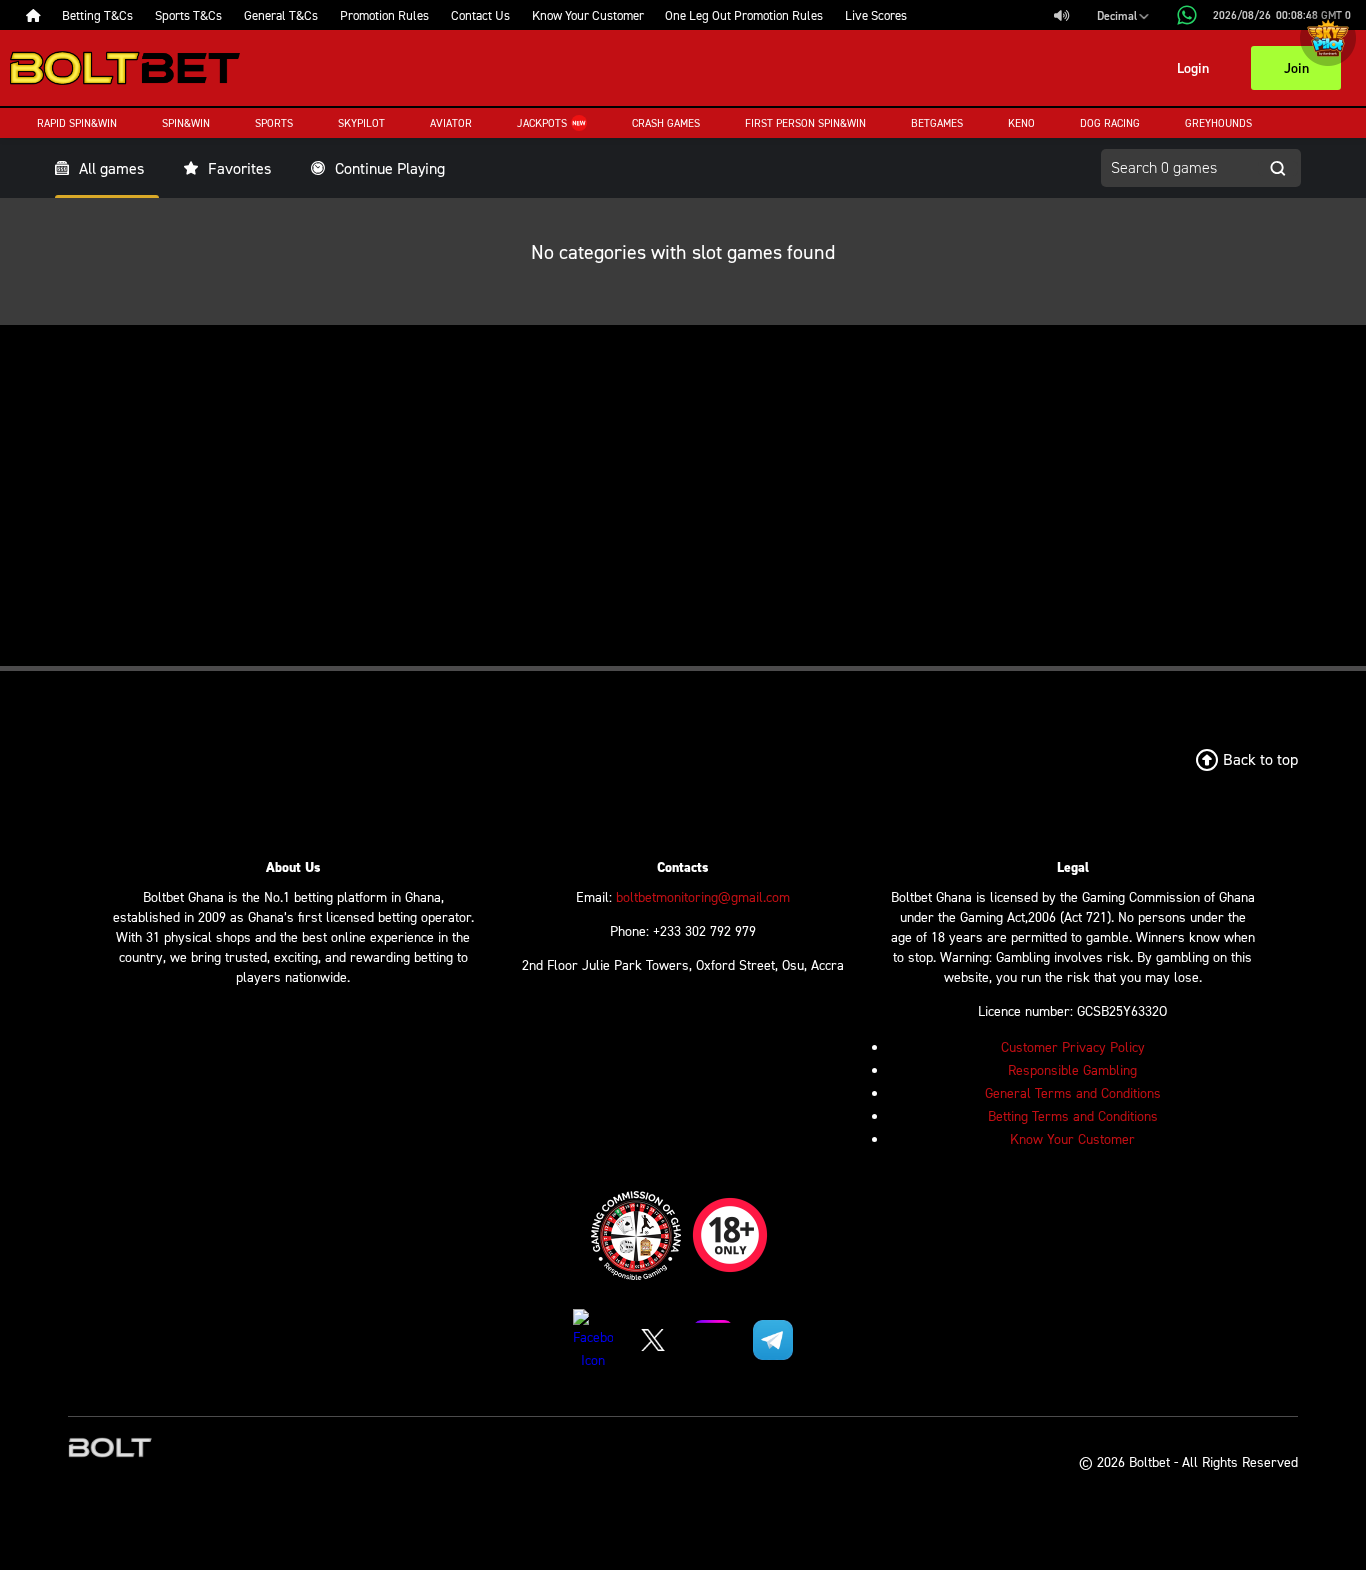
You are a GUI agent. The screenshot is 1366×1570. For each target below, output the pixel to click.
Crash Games (666, 123)
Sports (274, 123)
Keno (1021, 123)
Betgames (937, 123)
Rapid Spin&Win (77, 123)
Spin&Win (186, 123)
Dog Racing (1110, 123)
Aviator (451, 123)
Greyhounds (1218, 123)
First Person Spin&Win (805, 123)
